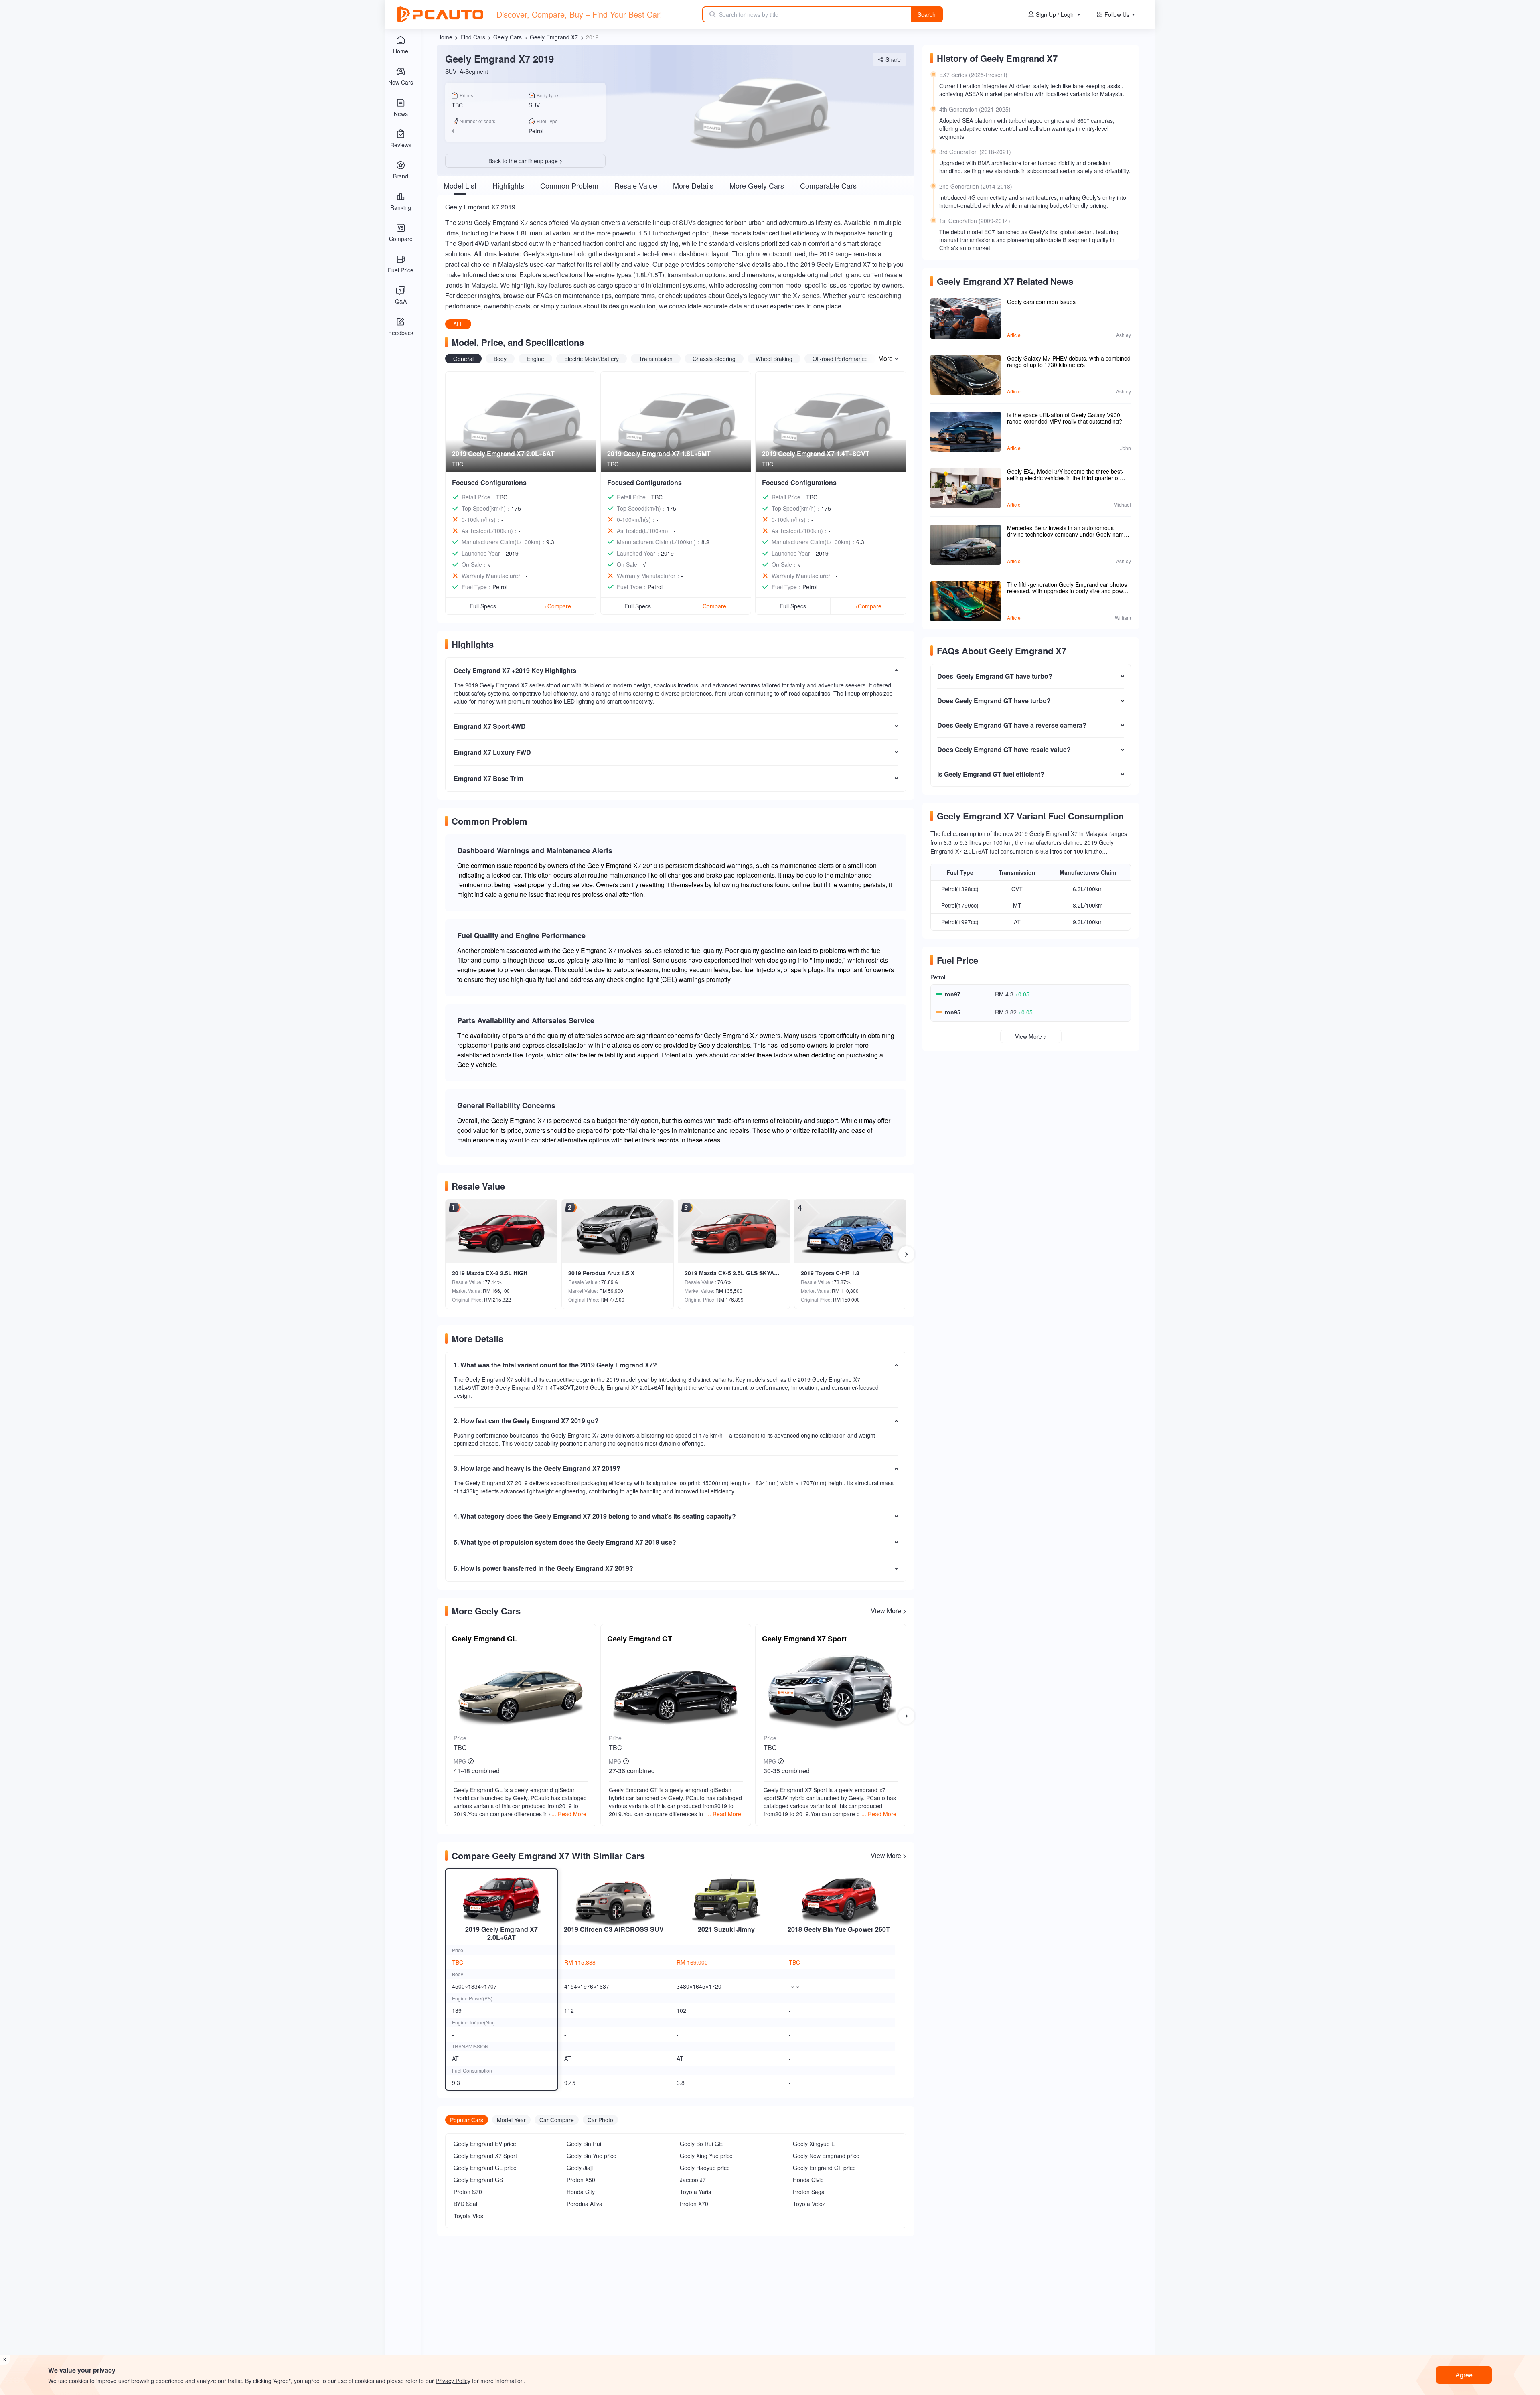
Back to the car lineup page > (526, 161)
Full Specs (483, 606)
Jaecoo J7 (693, 2180)
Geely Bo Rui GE (701, 2144)
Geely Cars (508, 37)
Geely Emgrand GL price (485, 2168)
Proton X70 (694, 2204)
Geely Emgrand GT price (824, 2168)
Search (927, 14)
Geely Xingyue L (814, 2144)
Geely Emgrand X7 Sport (485, 2156)
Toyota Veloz (809, 2204)
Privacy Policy (453, 2381)
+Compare (558, 606)
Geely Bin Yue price (592, 2156)
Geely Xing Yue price (706, 2156)
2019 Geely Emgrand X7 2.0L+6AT (502, 1933)
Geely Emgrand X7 (554, 37)
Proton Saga (809, 2192)
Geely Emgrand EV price (485, 2144)
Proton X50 (581, 2180)
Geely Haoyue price (705, 2168)
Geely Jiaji (580, 2168)
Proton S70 (468, 2192)
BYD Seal (465, 2204)
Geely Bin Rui (584, 2144)
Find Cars (473, 37)
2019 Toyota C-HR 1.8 (830, 1273)
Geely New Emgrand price (826, 2156)
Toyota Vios (468, 2216)
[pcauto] (440, 14)
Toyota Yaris (695, 2192)
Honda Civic (808, 2180)
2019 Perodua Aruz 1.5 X (601, 1273)
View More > (889, 1611)
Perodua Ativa (585, 2204)
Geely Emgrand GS (478, 2180)
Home (445, 37)
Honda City (581, 2192)
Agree (1464, 2375)
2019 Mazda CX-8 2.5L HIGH (490, 1273)
